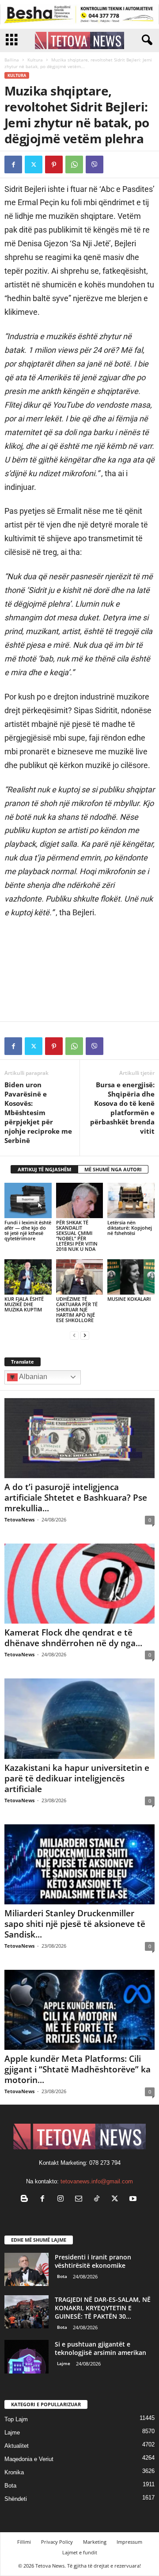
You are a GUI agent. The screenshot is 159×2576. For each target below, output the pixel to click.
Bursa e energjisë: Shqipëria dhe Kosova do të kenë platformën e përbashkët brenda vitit (122, 1108)
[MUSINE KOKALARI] (131, 1277)
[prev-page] (74, 1335)
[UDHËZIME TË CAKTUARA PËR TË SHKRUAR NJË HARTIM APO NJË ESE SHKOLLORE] (80, 1277)
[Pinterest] (54, 164)
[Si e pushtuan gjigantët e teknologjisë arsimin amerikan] (26, 2356)
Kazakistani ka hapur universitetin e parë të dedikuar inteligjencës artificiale (77, 1778)
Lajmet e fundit (80, 2552)
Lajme (64, 2363)
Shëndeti (16, 2499)
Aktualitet (17, 2446)
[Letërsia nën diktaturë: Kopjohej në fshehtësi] (131, 1200)
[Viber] (95, 164)
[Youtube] (134, 2200)
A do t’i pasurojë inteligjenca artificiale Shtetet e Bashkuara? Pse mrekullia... (76, 1498)
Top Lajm (16, 2419)
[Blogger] (26, 2200)
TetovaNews (19, 1519)
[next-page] (85, 1335)
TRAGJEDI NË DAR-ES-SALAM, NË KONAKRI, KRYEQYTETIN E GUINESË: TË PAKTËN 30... (103, 2308)
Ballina (12, 60)
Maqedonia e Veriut (29, 2459)
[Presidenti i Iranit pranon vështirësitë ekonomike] (26, 2269)
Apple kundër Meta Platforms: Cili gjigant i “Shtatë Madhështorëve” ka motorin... (78, 2069)
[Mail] (81, 2200)
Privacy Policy (57, 2542)
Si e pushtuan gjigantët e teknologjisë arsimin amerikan (100, 2348)
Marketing (95, 2542)
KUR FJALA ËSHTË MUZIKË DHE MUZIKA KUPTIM (24, 1304)
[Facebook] (13, 164)
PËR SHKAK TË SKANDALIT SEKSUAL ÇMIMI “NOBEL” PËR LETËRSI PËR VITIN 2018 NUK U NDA (77, 1236)
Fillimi (24, 2542)
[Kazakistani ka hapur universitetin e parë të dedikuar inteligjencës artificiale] (79, 1718)
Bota (62, 2276)
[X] (34, 164)
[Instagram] (62, 2200)
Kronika (14, 2472)
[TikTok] (99, 2200)
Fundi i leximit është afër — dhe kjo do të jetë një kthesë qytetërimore (28, 1230)
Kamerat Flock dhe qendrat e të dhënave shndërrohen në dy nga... (73, 1638)
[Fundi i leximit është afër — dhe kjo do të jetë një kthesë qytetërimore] (28, 1200)
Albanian (32, 1377)
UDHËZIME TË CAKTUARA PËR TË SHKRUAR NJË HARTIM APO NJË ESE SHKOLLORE (77, 1309)
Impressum (129, 2542)
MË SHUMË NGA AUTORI (113, 1169)
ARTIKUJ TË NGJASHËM (44, 1169)
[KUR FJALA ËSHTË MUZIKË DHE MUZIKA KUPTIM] (28, 1277)
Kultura (35, 60)
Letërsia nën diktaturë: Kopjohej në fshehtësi (130, 1228)
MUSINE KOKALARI (129, 1299)
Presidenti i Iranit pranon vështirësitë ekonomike (93, 2261)
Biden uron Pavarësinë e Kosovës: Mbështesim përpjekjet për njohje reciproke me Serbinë (38, 1112)
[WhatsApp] (74, 164)
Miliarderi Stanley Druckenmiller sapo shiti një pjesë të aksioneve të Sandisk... (75, 1924)
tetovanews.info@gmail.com (97, 2181)
